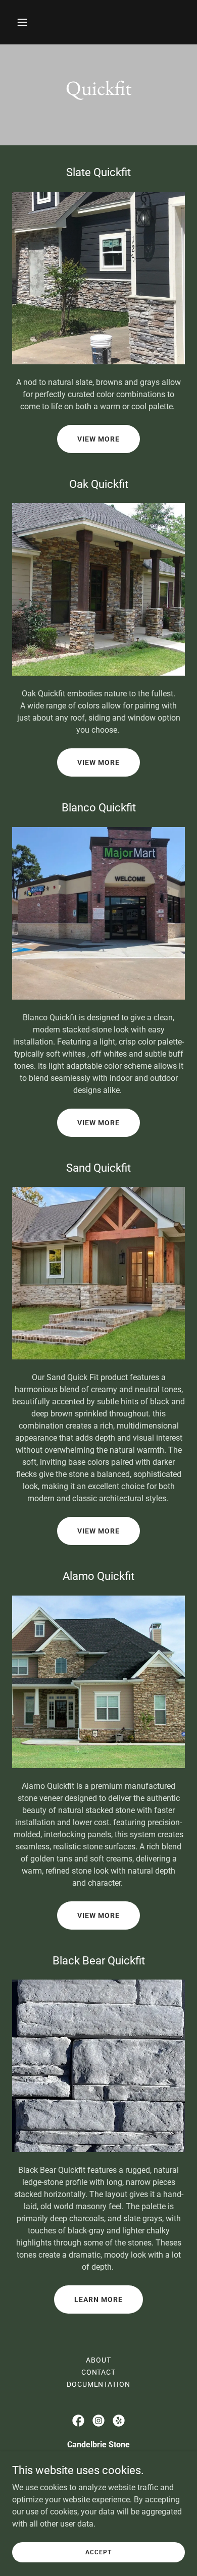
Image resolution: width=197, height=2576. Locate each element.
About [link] (98, 2360)
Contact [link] (99, 2372)
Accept (98, 2552)
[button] (32, 22)
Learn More (98, 2299)
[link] (78, 2421)
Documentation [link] (99, 2384)
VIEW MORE (98, 439)
